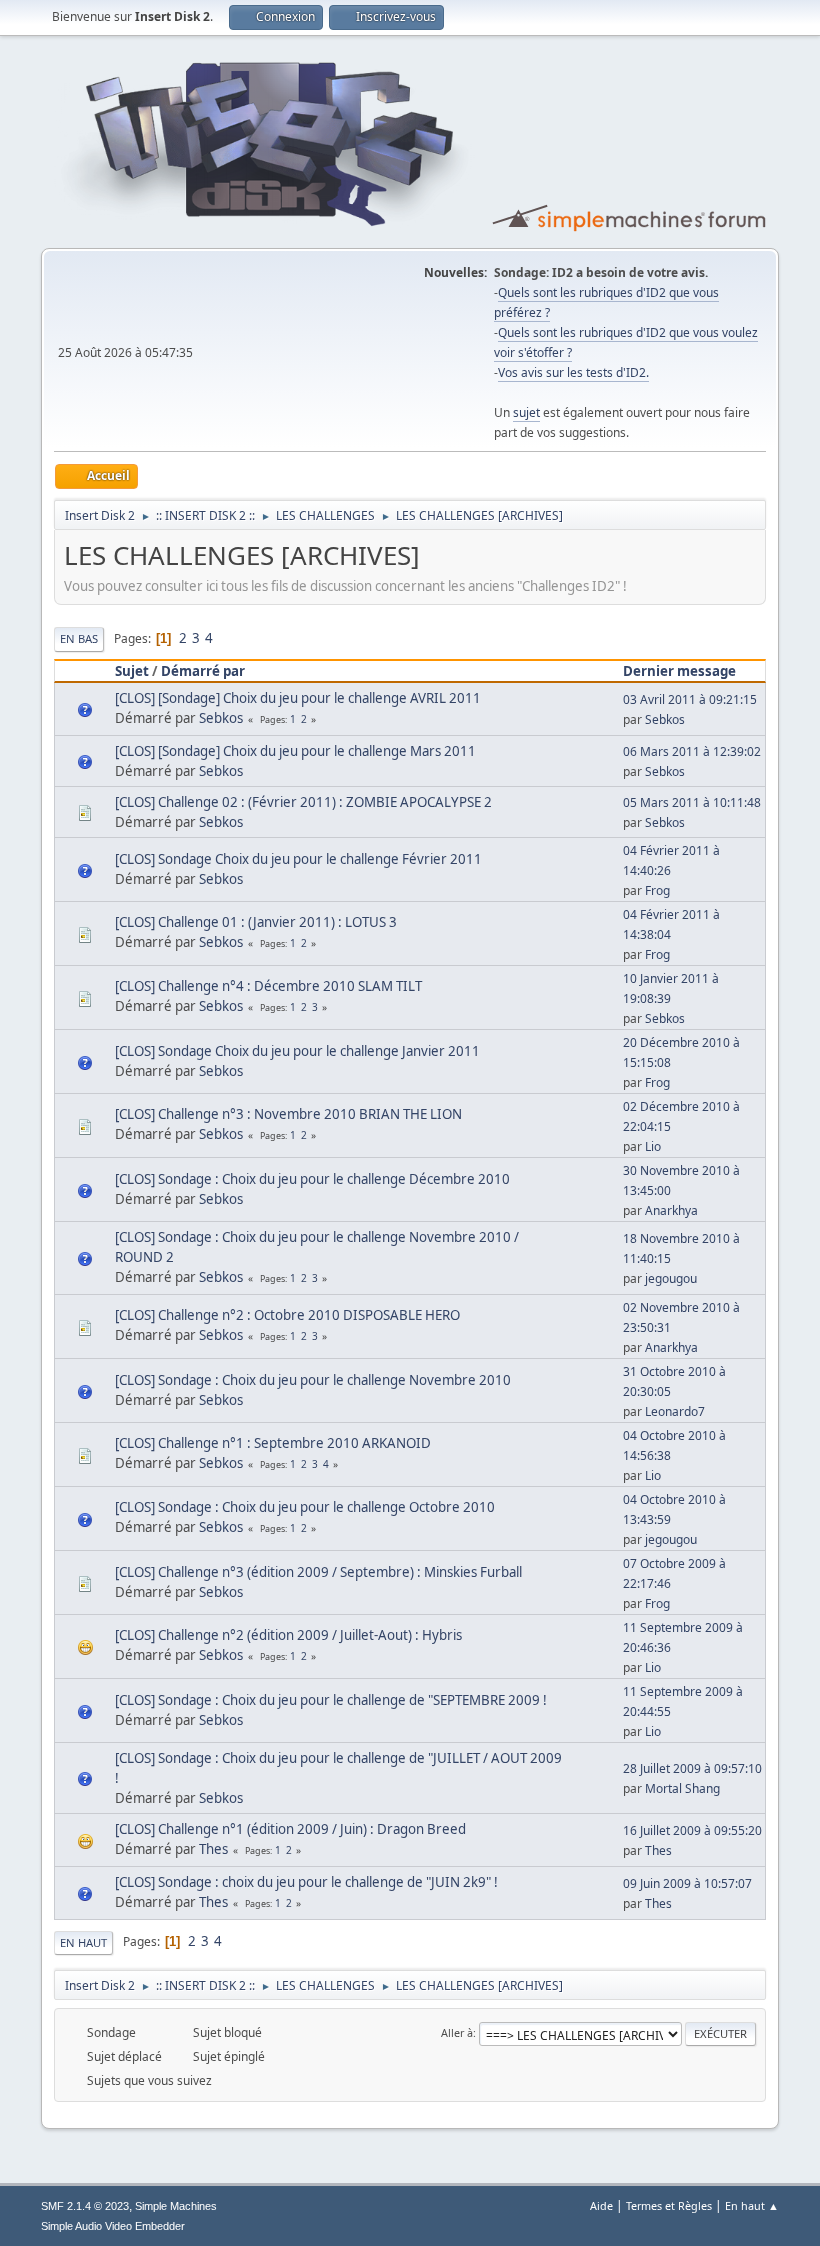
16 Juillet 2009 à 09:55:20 (692, 1830)
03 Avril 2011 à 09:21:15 (690, 699)
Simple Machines (176, 2206)
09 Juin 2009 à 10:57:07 (687, 1883)
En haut (83, 1942)
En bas (79, 638)
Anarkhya (671, 1210)
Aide (601, 2205)
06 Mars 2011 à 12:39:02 (692, 751)
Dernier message (679, 671)
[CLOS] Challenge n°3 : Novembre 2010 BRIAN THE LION (288, 1114)
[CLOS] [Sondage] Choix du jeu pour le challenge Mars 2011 (295, 751)
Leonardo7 (675, 1411)
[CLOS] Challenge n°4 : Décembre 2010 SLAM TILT (268, 986)
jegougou (671, 1278)
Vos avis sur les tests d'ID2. (573, 372)
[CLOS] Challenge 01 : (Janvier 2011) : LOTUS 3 (256, 922)
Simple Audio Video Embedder (113, 2226)
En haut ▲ (752, 2205)
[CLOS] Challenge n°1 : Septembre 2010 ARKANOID (273, 1443)
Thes (213, 1849)
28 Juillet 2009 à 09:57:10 (692, 1768)
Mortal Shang (682, 1788)
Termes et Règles (669, 2205)
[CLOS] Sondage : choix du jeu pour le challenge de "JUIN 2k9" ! (306, 1882)
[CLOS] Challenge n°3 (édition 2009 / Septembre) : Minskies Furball (318, 1572)
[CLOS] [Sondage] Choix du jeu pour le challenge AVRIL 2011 (298, 698)
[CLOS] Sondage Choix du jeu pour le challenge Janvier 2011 (297, 1051)
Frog (657, 890)
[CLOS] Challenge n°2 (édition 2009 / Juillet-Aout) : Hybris (288, 1635)
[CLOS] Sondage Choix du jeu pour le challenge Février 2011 (298, 859)
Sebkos (221, 718)
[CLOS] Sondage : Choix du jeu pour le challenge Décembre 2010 (312, 1179)
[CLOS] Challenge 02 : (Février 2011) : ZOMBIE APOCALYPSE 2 (303, 802)
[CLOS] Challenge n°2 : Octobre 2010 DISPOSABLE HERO (287, 1315)
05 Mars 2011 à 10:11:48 (692, 802)
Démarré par (203, 671)
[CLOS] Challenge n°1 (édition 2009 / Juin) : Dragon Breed (290, 1829)
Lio (653, 1146)
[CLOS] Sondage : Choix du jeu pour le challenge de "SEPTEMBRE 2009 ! (331, 1700)
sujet (526, 412)
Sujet (132, 671)
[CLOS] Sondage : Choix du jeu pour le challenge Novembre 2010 (313, 1380)
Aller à (457, 2032)
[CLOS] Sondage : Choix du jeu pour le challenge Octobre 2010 (305, 1507)
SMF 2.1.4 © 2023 (85, 2206)
